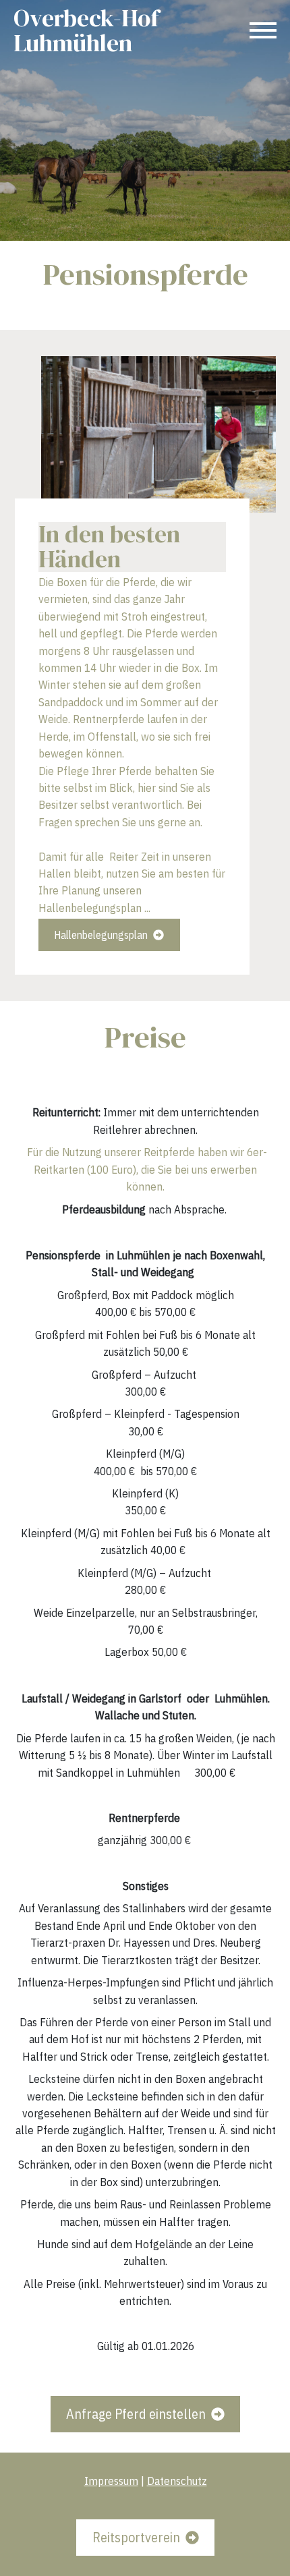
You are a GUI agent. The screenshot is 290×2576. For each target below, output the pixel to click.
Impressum (111, 2481)
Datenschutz (176, 2481)
